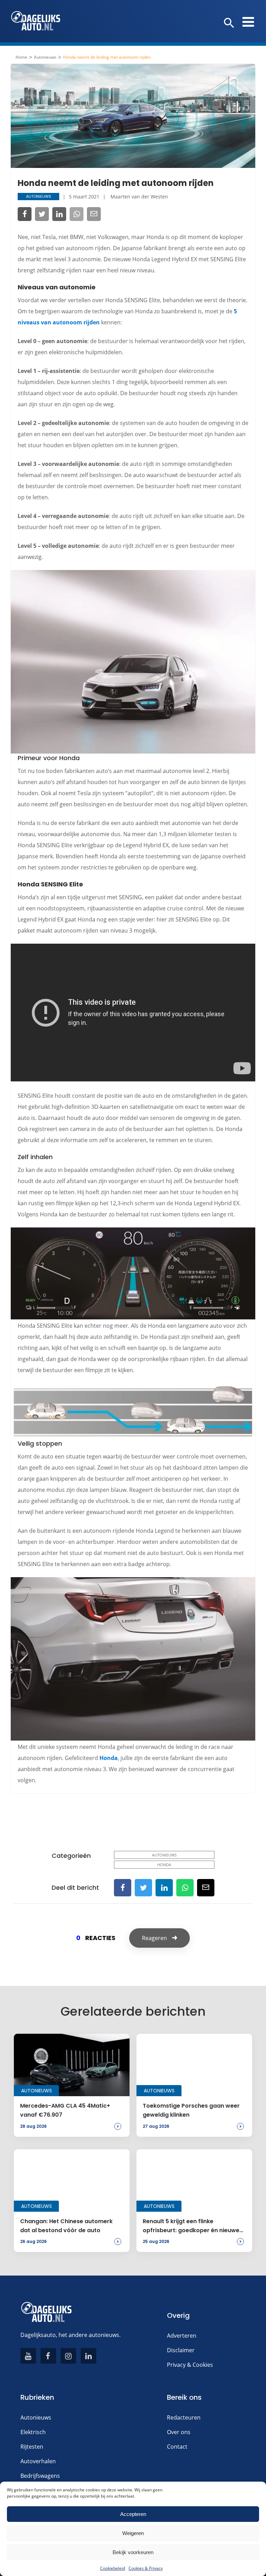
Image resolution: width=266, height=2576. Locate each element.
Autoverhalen (38, 2461)
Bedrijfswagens (40, 2476)
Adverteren (182, 2336)
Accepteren (133, 2514)
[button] (229, 23)
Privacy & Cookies (190, 2365)
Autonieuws (45, 57)
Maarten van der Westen (139, 197)
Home (21, 57)
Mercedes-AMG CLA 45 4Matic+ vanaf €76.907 (65, 2110)
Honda (109, 1758)
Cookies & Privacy (146, 2568)
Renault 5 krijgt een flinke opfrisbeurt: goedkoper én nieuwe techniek (191, 2226)
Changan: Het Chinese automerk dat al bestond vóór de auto (66, 2226)
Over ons (179, 2432)
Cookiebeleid (113, 2568)
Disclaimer (181, 2350)
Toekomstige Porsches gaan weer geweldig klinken (191, 2110)
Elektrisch (33, 2432)
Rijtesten (32, 2447)
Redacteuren (184, 2417)
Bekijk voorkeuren (133, 2552)
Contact (177, 2447)
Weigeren (133, 2533)
